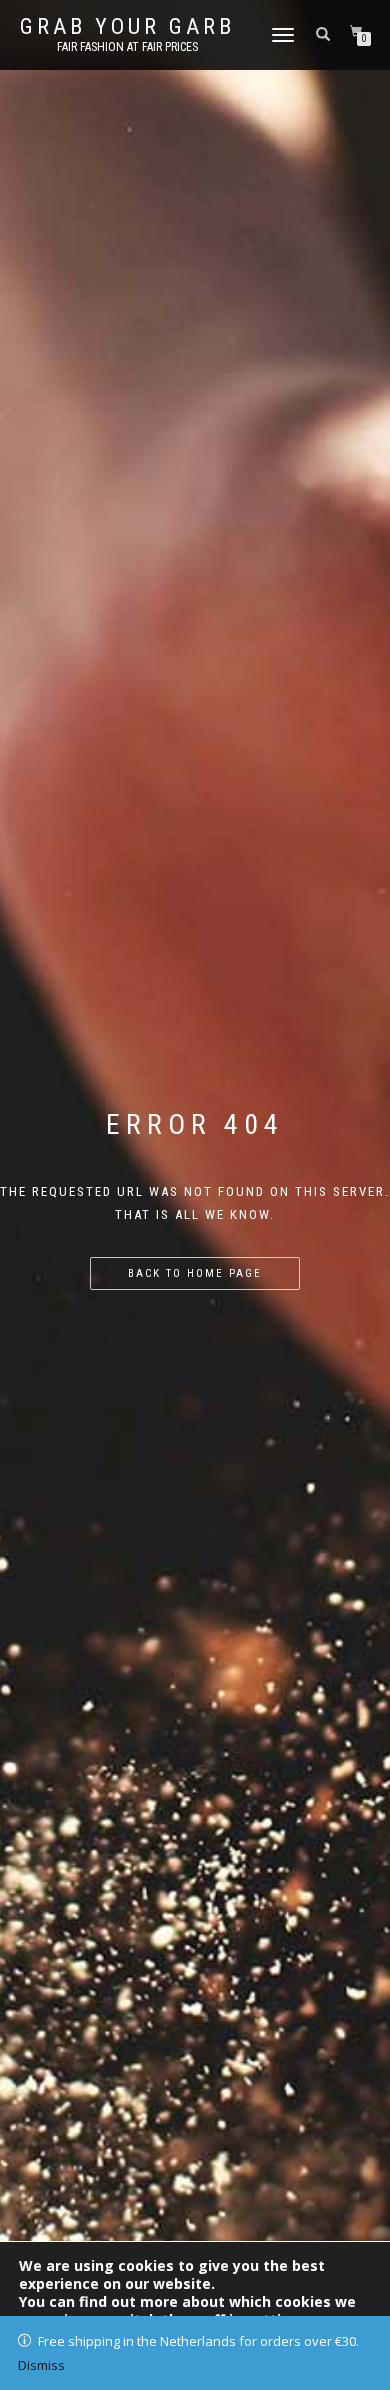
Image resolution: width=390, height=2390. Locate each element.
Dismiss (41, 2365)
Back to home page (195, 1273)
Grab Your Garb (127, 27)
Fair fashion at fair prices (127, 47)
